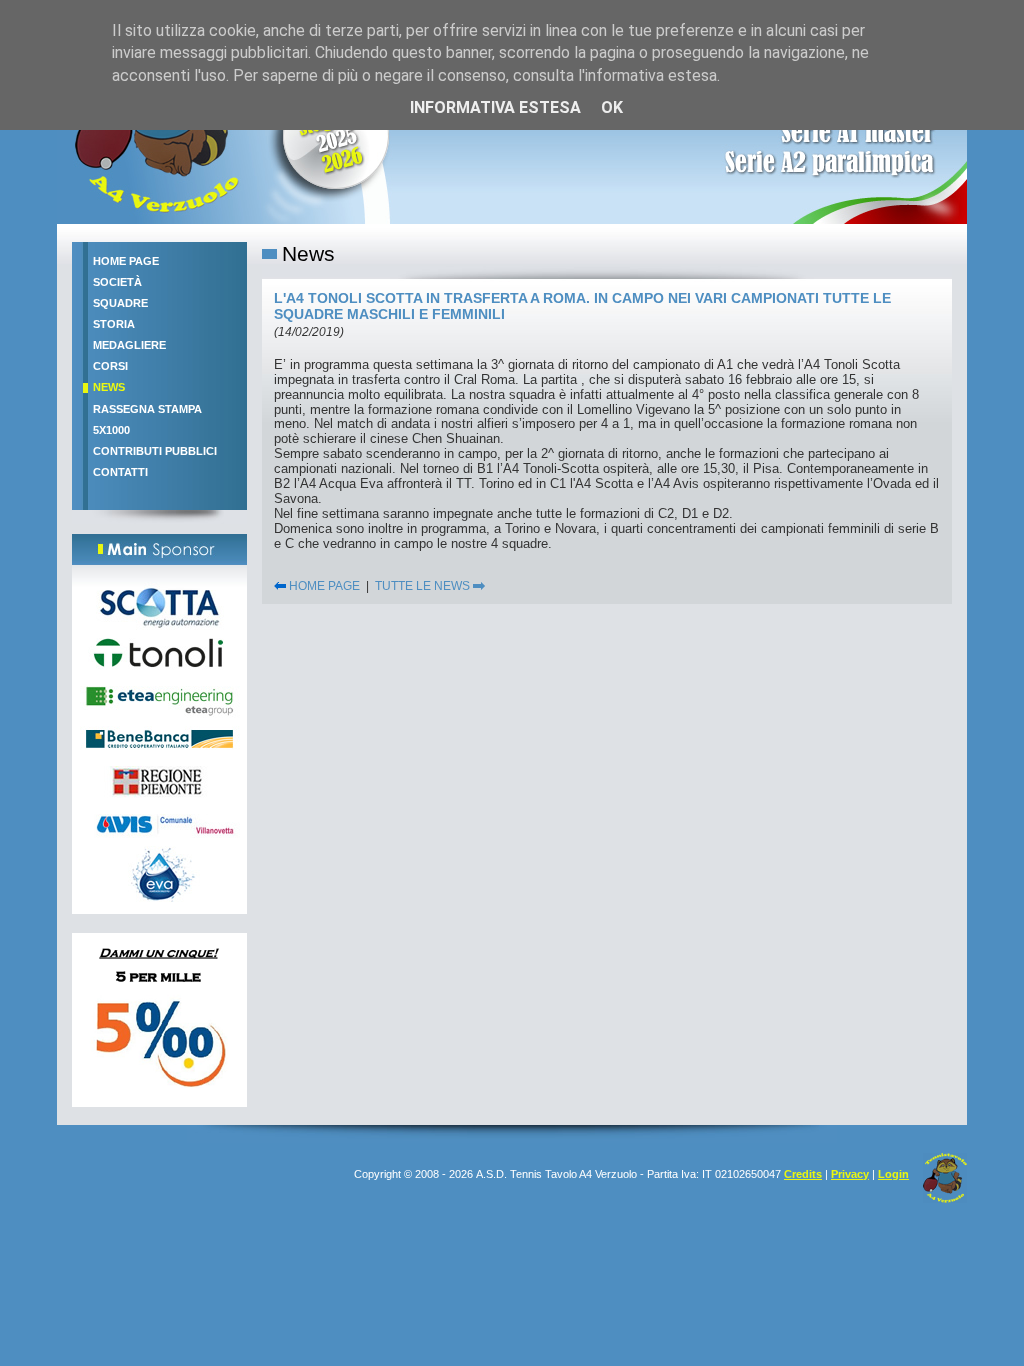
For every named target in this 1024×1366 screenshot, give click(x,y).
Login (893, 1174)
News (109, 387)
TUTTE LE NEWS (424, 586)
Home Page (126, 261)
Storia (114, 324)
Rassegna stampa (147, 409)
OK (612, 107)
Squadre (120, 303)
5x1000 (111, 430)
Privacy (850, 1174)
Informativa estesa (495, 107)
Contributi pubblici (155, 451)
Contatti (120, 472)
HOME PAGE (323, 586)
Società (117, 282)
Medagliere (129, 345)
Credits (803, 1174)
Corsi (110, 366)
